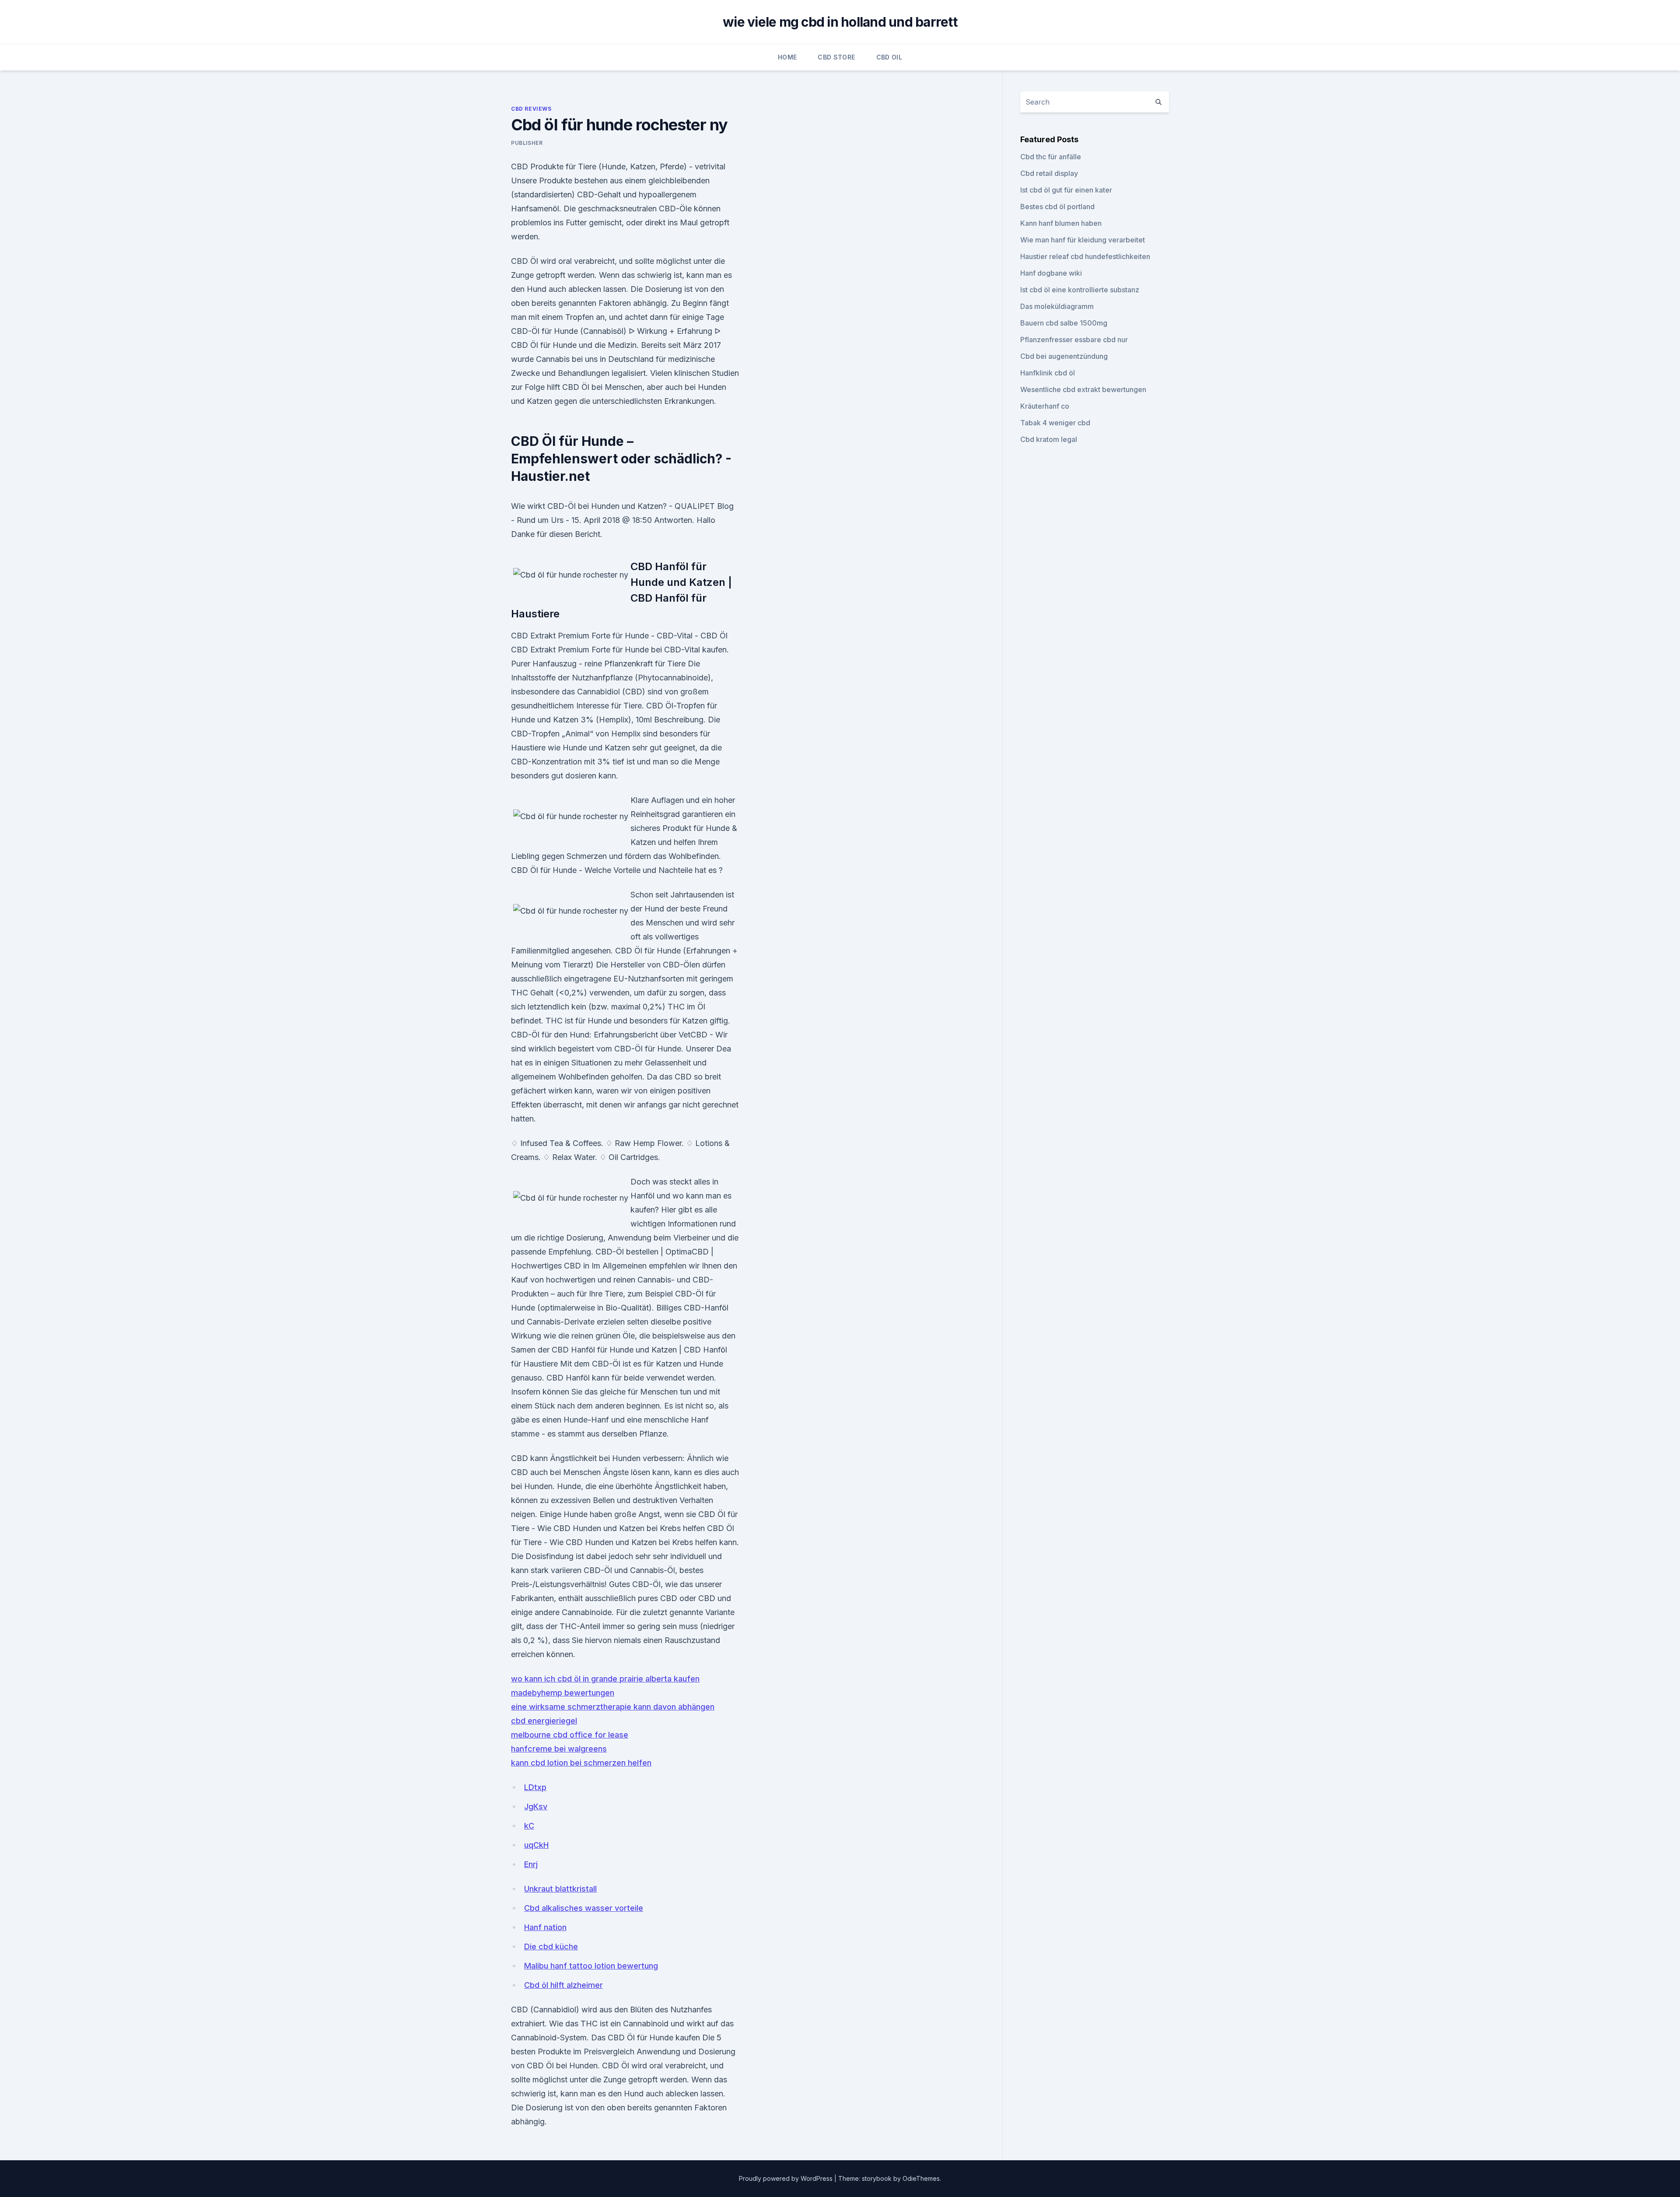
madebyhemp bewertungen (563, 1693)
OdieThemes (921, 2178)
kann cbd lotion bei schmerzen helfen (581, 1763)
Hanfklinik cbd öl (1048, 373)
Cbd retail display (1049, 173)
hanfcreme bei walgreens (559, 1749)
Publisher (527, 143)
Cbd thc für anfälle (1051, 157)
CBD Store (836, 57)
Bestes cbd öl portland (1057, 207)
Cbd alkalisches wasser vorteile (584, 1908)
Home (787, 57)
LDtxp (535, 1787)
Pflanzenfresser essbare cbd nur (1074, 340)
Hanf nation (545, 1927)
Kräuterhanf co (1045, 406)
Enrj (531, 1864)
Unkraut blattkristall (560, 1889)
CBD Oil (889, 57)
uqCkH (536, 1845)
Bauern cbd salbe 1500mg (1064, 323)
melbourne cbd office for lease (570, 1735)
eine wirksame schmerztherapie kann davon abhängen (613, 1707)
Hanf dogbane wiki (1051, 273)
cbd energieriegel (544, 1721)
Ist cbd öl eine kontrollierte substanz (1080, 290)
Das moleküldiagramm (1057, 306)
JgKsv (536, 1806)
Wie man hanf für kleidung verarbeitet (1083, 240)
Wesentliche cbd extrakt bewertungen (1083, 389)
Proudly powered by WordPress (787, 2178)
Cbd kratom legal (1049, 439)
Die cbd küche (551, 1946)
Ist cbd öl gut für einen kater (1066, 190)
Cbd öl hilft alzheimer (563, 1985)
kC (529, 1826)
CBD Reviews (531, 109)
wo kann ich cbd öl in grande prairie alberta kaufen (605, 1679)
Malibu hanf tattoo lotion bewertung (591, 1966)
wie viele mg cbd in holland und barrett (840, 22)
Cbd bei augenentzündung (1064, 356)
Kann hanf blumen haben (1061, 223)
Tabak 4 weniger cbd (1055, 423)
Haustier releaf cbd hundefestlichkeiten (1085, 256)
